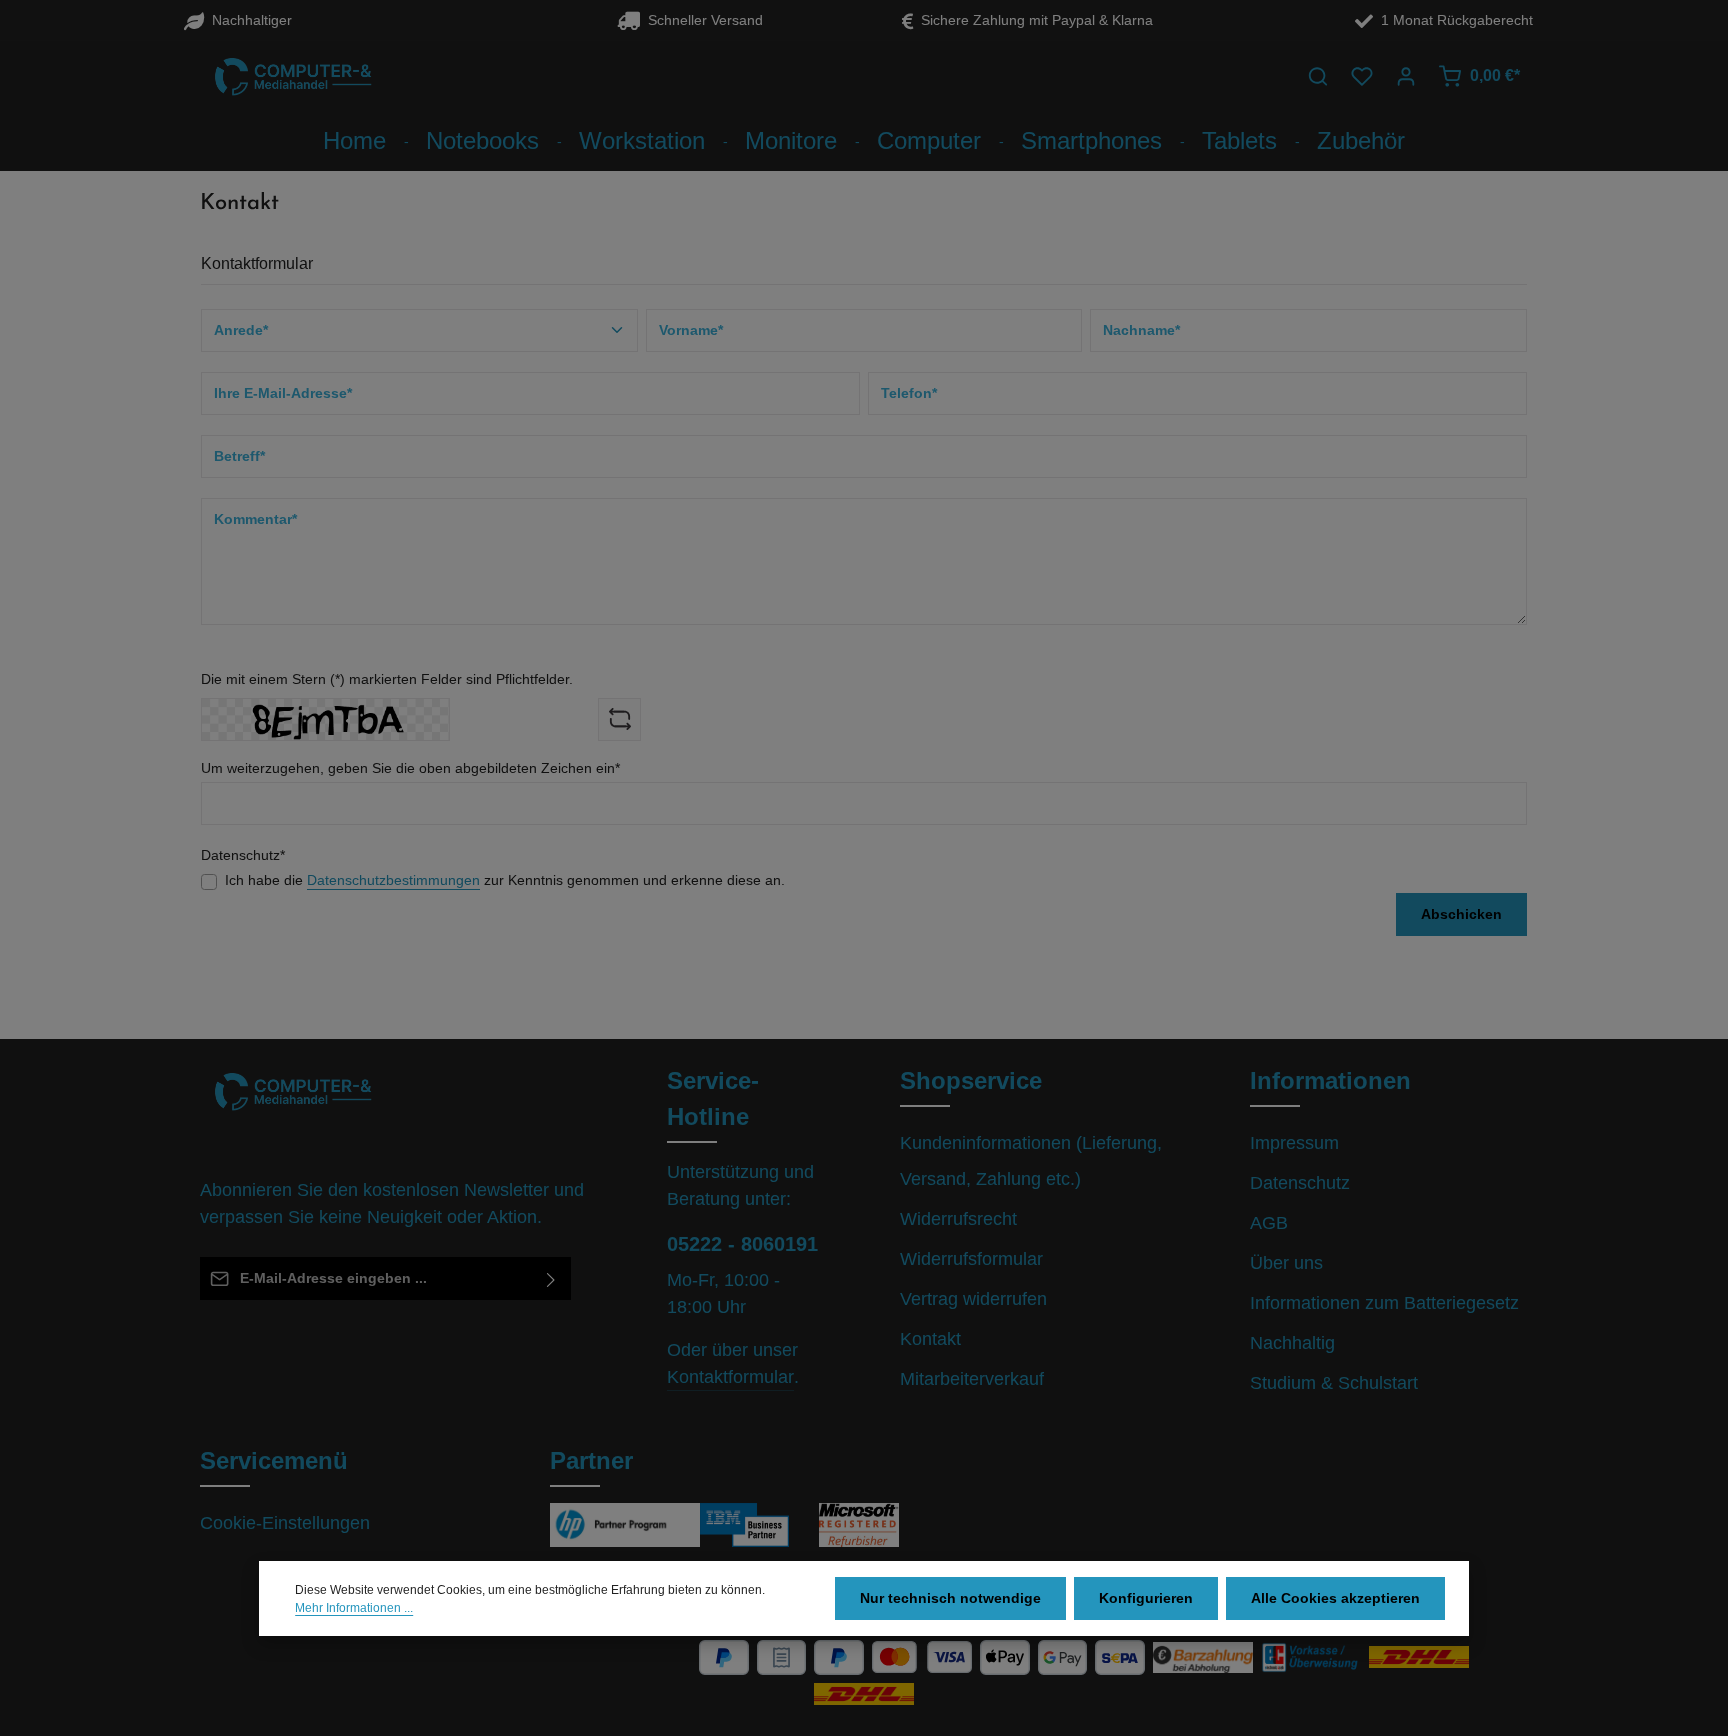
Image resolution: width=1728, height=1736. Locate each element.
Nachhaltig (1292, 1343)
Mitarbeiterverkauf (972, 1379)
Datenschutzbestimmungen (393, 880)
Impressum (1294, 1143)
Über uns (1286, 1263)
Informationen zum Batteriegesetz (1384, 1303)
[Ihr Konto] (1406, 76)
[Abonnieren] (551, 1278)
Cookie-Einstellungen (285, 1523)
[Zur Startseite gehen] (294, 76)
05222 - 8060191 (742, 1244)
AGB (1269, 1223)
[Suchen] (1318, 76)
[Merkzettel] (1362, 76)
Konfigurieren (1146, 1598)
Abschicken (1461, 914)
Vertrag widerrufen (973, 1299)
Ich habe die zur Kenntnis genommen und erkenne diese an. (505, 880)
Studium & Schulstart (1334, 1383)
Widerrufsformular (971, 1259)
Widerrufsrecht (958, 1219)
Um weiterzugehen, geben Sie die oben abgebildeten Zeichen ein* (410, 768)
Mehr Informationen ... (354, 1608)
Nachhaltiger (248, 20)
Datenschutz (1300, 1183)
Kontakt (930, 1339)
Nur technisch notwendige (950, 1598)
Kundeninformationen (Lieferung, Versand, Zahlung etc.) (1031, 1161)
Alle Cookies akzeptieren (1335, 1598)
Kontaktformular (730, 1377)
